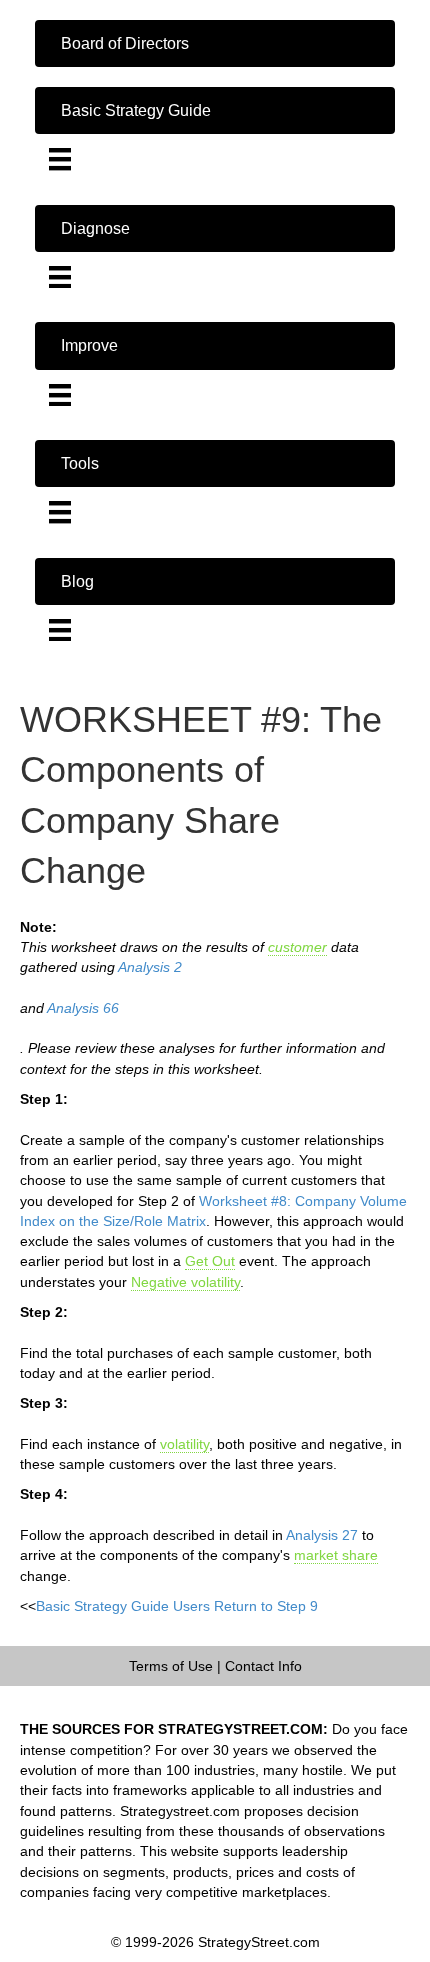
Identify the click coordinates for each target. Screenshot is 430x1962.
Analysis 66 (83, 1008)
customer (297, 947)
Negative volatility (185, 1282)
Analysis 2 (150, 967)
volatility (184, 1444)
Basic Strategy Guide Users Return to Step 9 (177, 1606)
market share (336, 1555)
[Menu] (60, 159)
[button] (215, 43)
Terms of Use (171, 1666)
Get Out (210, 1261)
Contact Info (263, 1666)
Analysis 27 (322, 1535)
